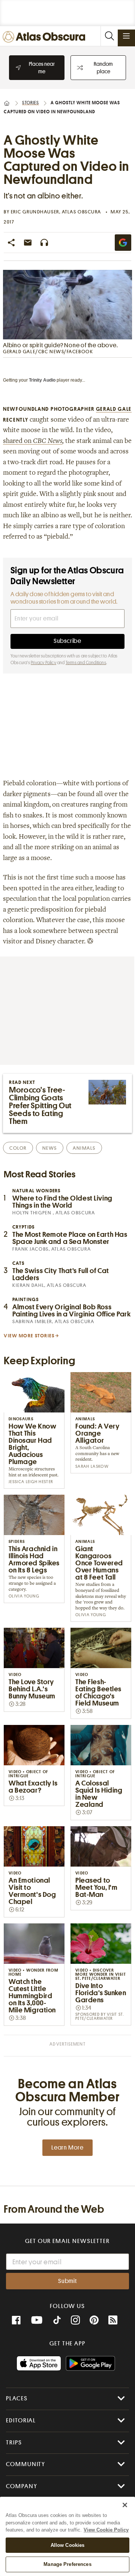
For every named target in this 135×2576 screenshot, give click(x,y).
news (50, 1148)
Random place (103, 68)
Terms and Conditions (86, 663)
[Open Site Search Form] (109, 36)
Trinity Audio (42, 380)
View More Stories (29, 1336)
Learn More (67, 2148)
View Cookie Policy (106, 2530)
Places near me (42, 68)
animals (84, 1148)
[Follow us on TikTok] (57, 2321)
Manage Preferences (67, 2564)
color (18, 1148)
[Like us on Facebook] (16, 2320)
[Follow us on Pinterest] (94, 2320)
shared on (33, 441)
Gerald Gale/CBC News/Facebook (48, 352)
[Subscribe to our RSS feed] (113, 2320)
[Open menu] (126, 36)
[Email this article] (28, 243)
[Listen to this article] (44, 243)
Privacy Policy (43, 663)
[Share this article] (11, 243)
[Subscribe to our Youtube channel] (37, 2320)
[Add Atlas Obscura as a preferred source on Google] (123, 243)
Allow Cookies (68, 2545)
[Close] (125, 2505)
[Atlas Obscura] (46, 37)
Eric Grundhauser (35, 212)
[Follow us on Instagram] (75, 2320)
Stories (31, 103)
